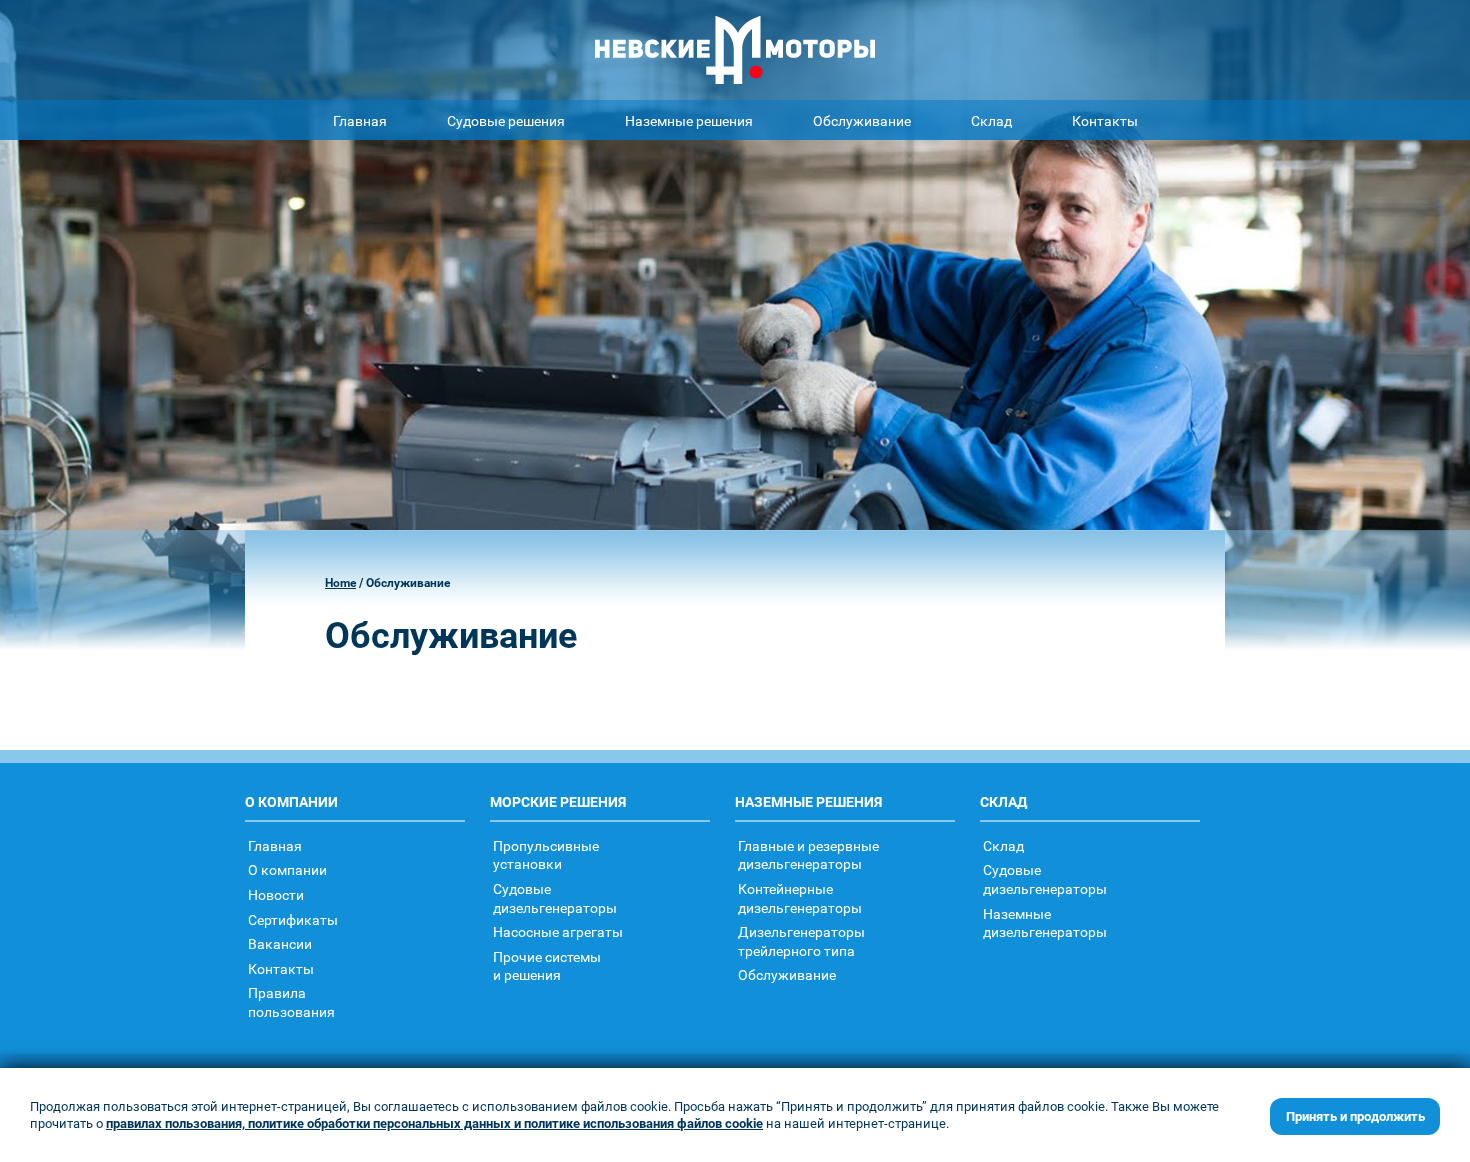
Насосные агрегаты (558, 931)
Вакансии (280, 943)
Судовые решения (506, 120)
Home (340, 582)
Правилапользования (291, 1002)
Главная (360, 120)
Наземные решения (689, 120)
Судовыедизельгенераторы (555, 898)
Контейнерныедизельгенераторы (800, 898)
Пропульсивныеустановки (546, 855)
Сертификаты (293, 919)
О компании (287, 869)
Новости (276, 894)
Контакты (1105, 120)
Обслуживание (862, 120)
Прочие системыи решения (547, 966)
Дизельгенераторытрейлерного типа (801, 941)
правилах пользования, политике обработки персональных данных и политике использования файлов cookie (434, 1123)
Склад (991, 120)
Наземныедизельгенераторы (1045, 923)
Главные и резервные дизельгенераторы (808, 855)
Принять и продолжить (1355, 1116)
